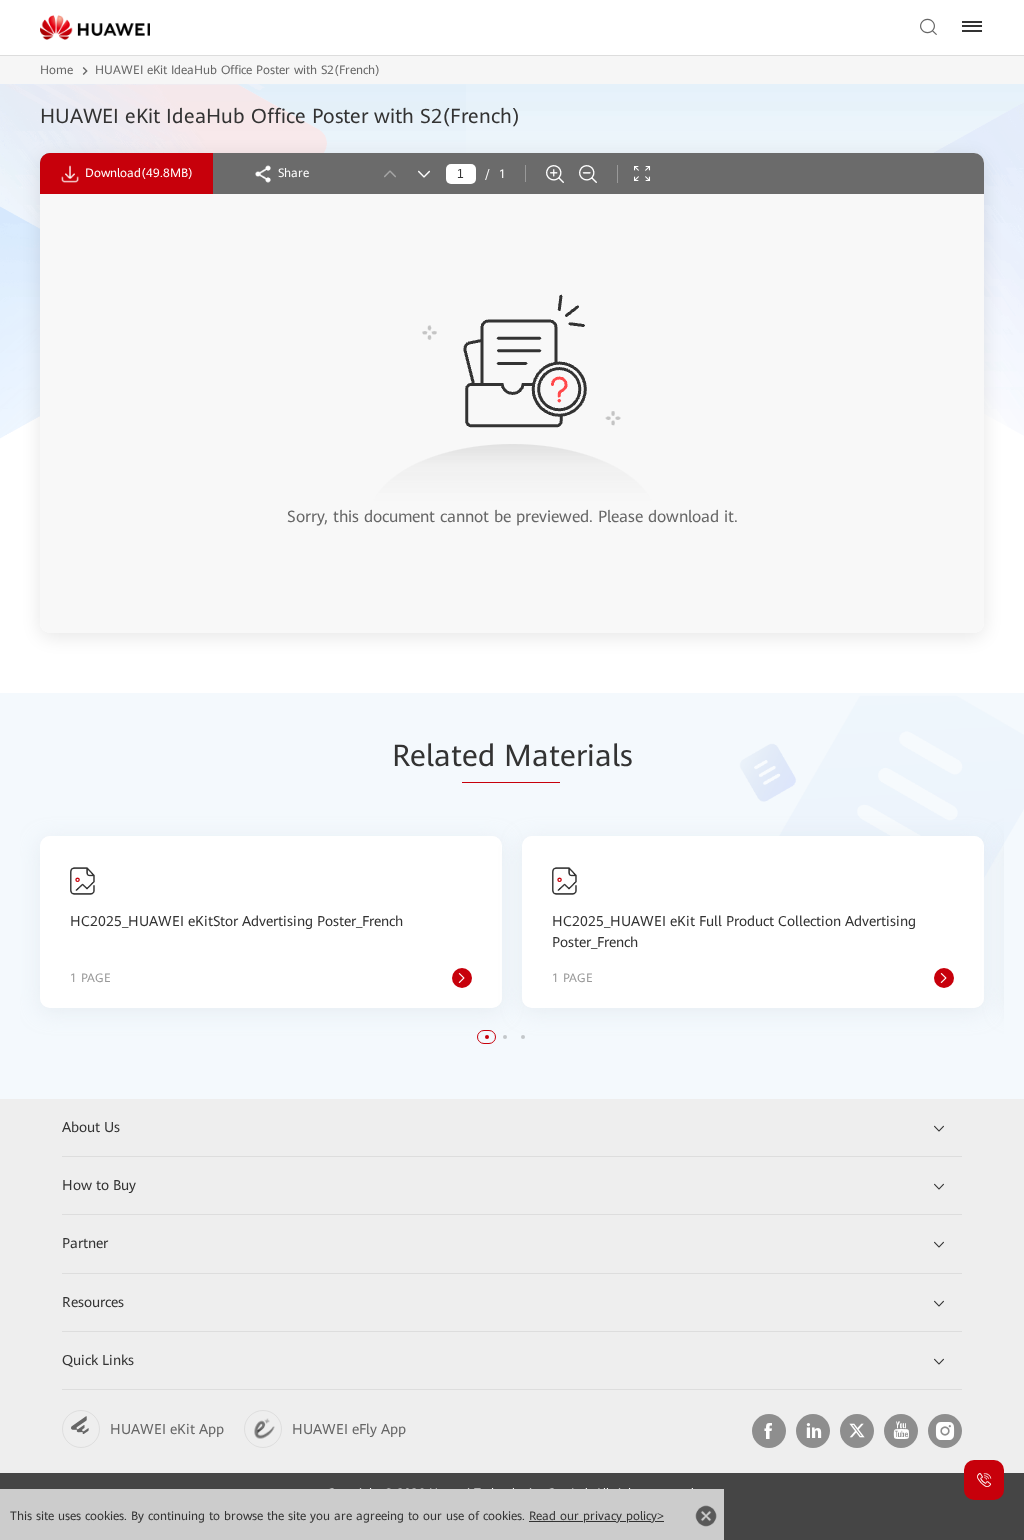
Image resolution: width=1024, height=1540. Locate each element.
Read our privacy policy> (596, 1516)
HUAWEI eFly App (349, 1429)
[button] (487, 1037)
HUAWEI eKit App (167, 1429)
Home (56, 70)
